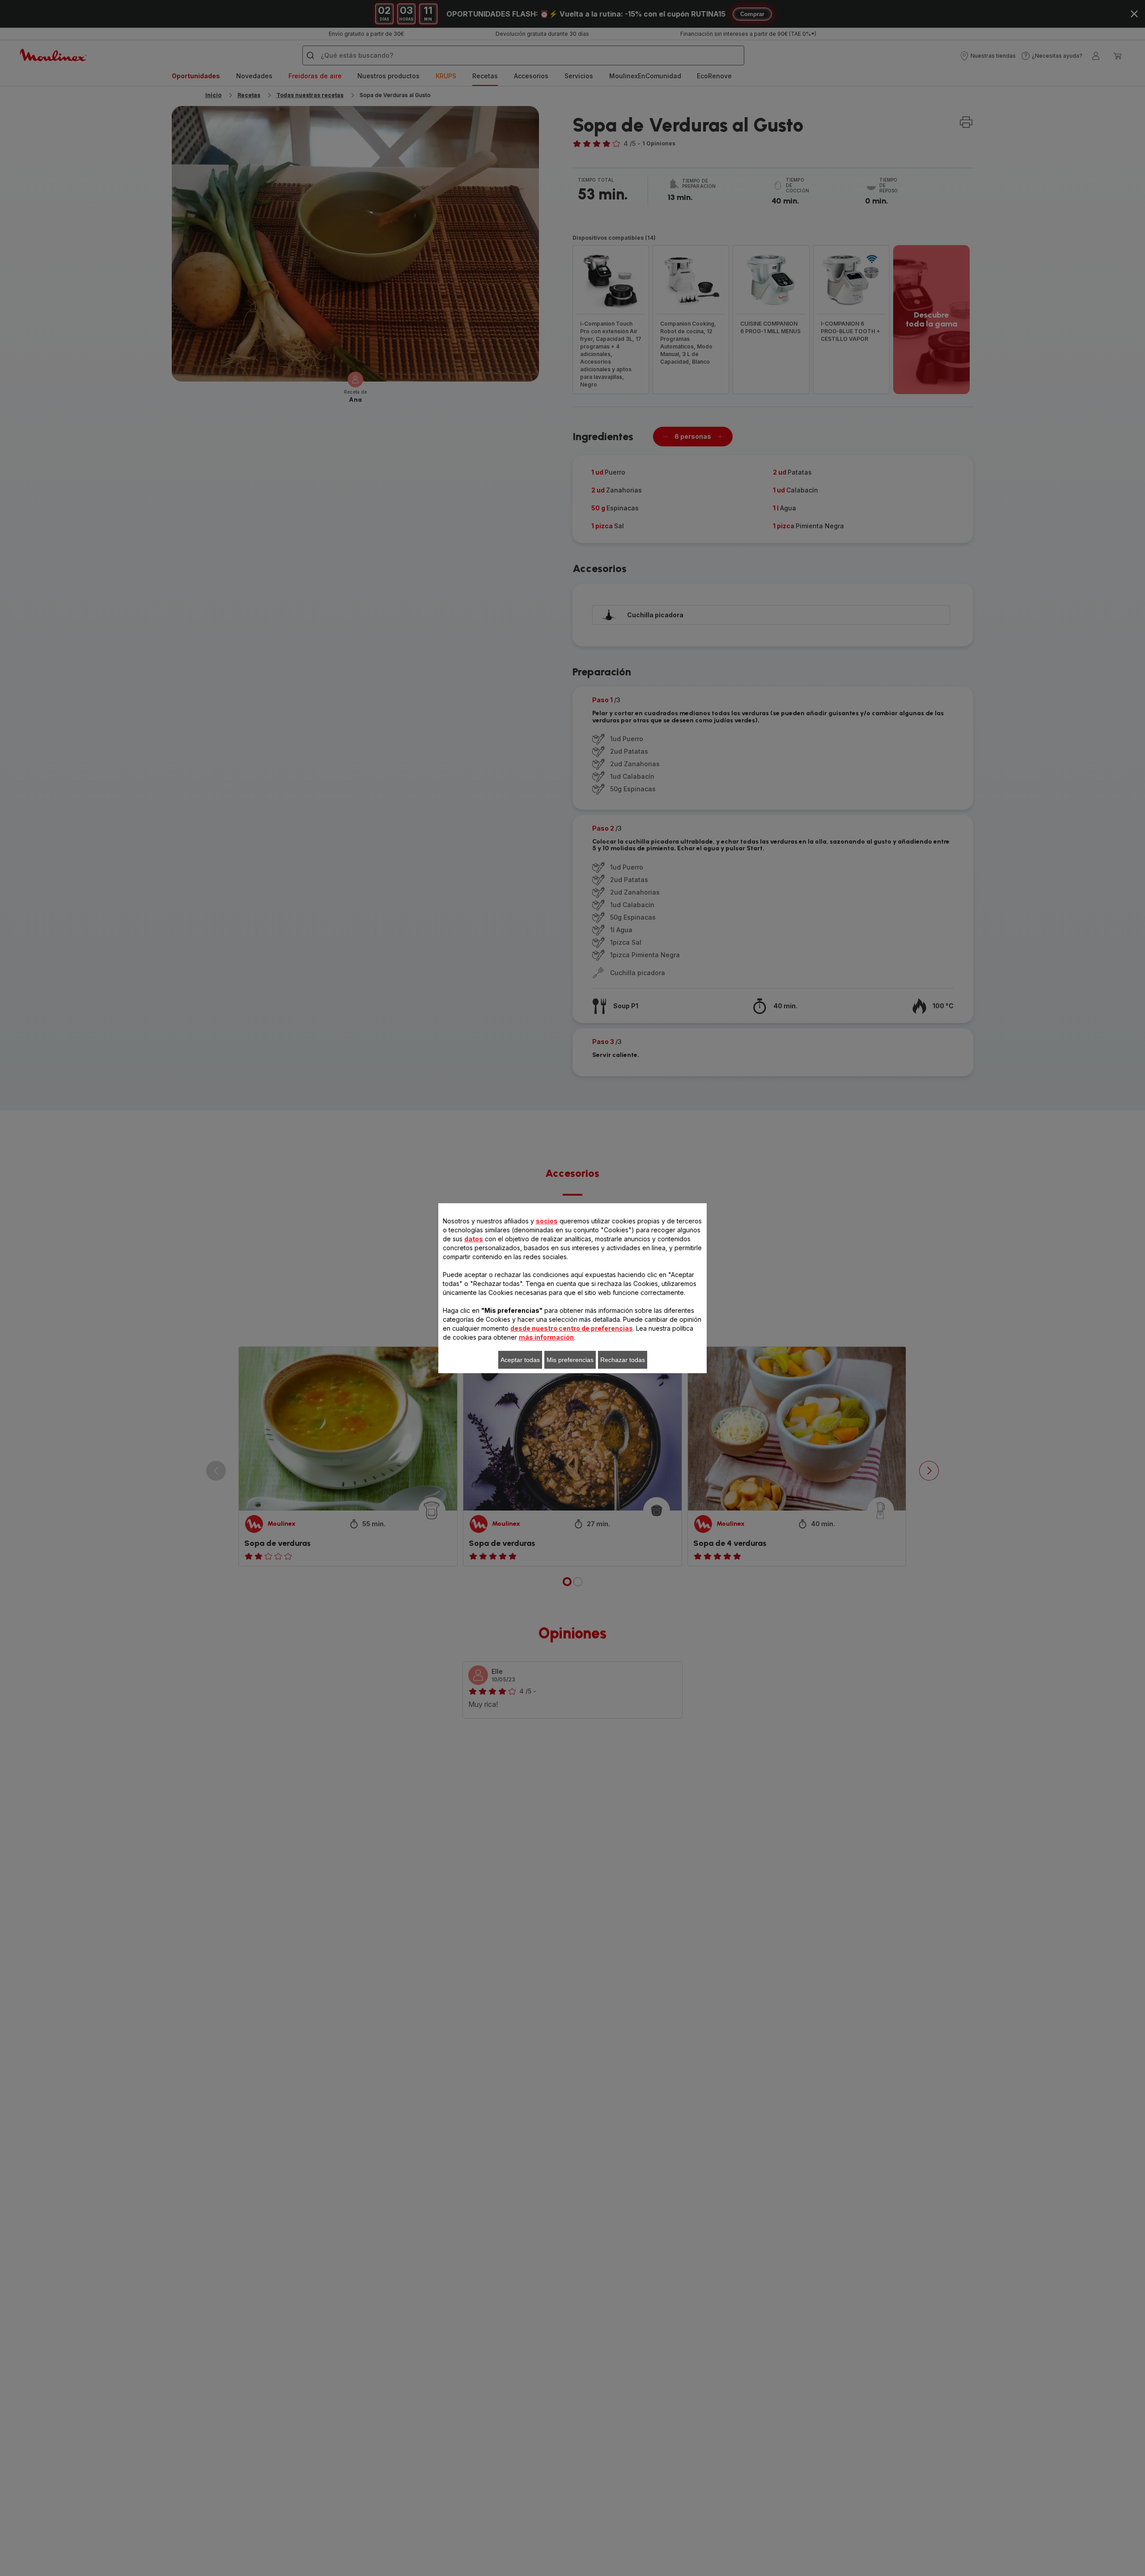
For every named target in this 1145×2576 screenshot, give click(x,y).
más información (546, 1337)
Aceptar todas (520, 1360)
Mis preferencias (570, 1360)
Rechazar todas (623, 1360)
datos (474, 1239)
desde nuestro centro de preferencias (572, 1328)
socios (547, 1221)
